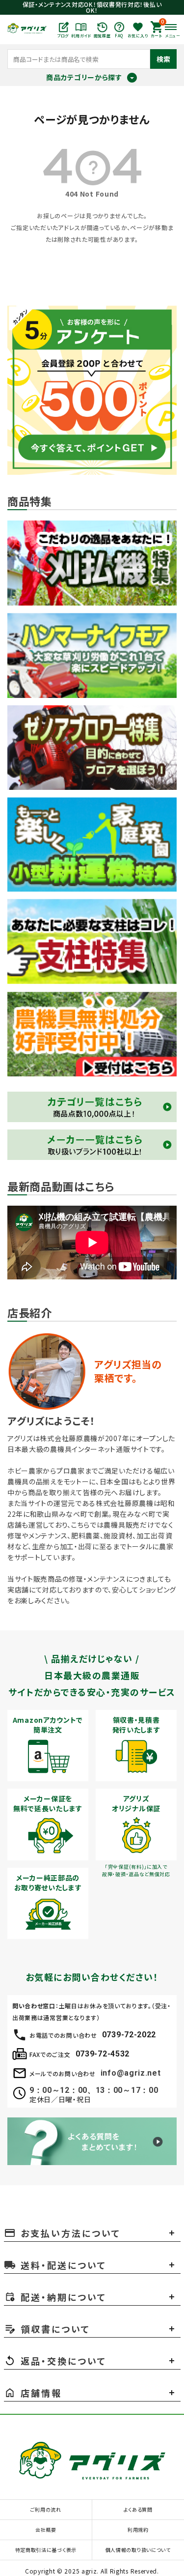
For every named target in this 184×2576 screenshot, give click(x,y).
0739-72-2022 (129, 2035)
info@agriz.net (131, 2073)
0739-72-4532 (103, 2054)
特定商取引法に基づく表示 (46, 2550)
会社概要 (46, 2530)
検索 (163, 59)
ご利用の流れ (46, 2509)
